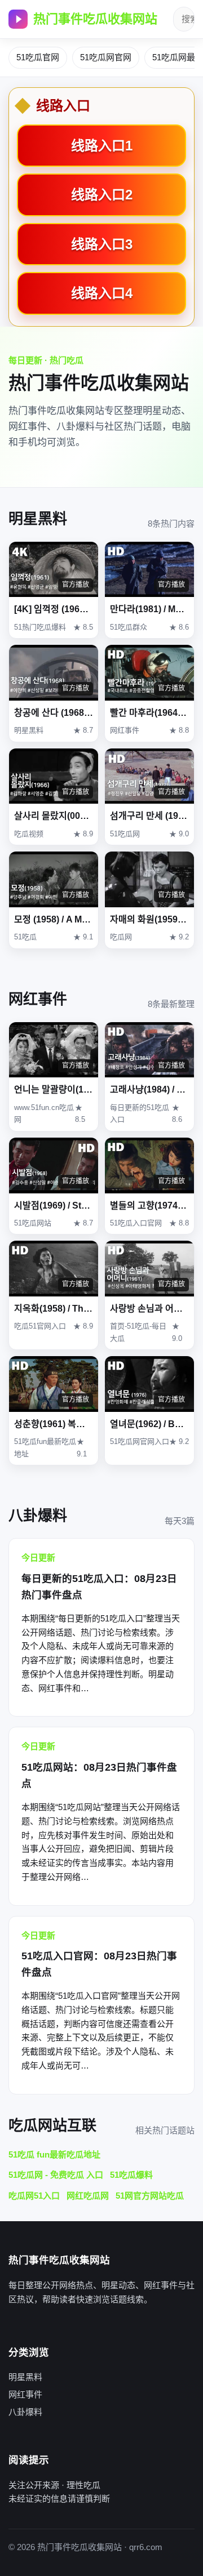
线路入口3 (102, 244)
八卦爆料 (25, 2412)
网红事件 (25, 2394)
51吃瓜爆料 (131, 2175)
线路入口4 (102, 293)
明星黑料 (25, 2377)
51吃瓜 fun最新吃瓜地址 (54, 2154)
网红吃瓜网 (88, 2196)
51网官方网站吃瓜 (150, 2196)
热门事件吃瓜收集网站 (95, 19)
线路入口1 (102, 146)
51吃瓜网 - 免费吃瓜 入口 (56, 2175)
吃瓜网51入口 (34, 2196)
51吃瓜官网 (38, 57)
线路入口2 (102, 195)
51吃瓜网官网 (106, 57)
